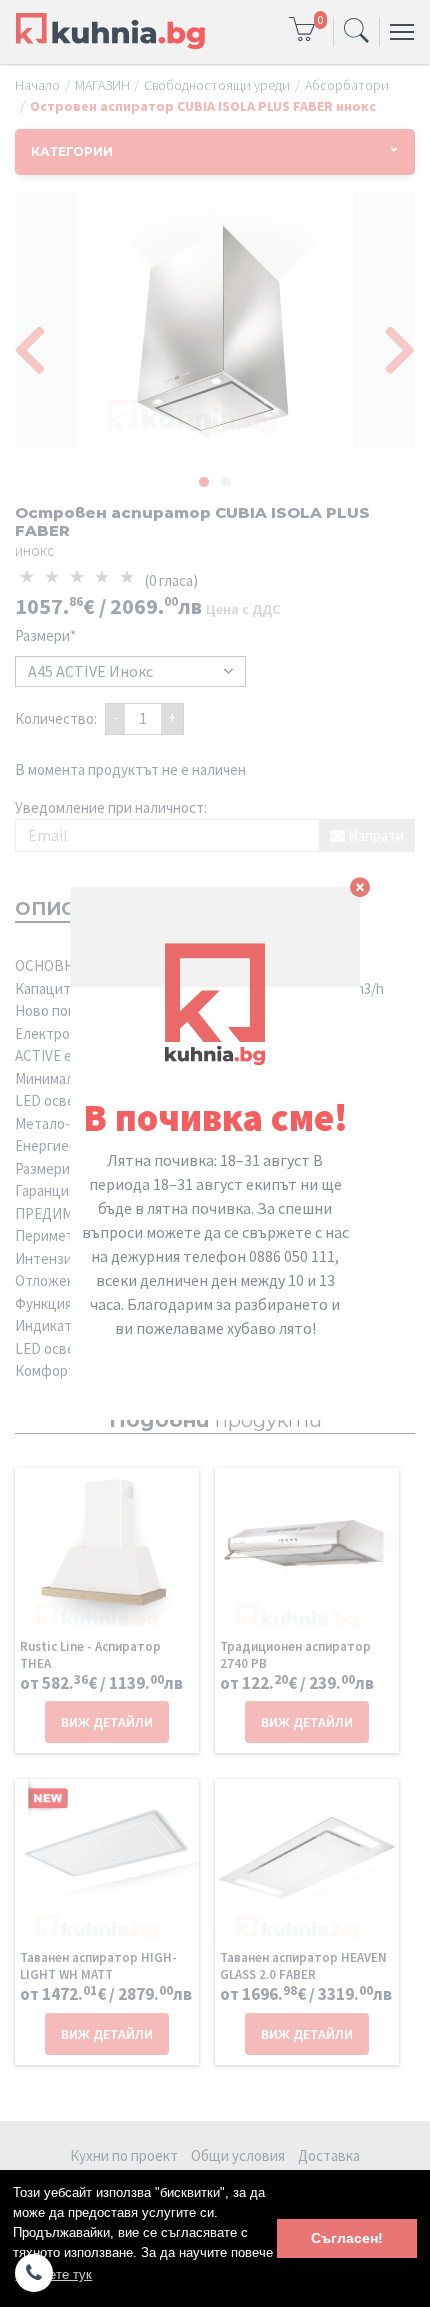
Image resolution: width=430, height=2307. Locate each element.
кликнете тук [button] (53, 2274)
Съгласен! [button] (347, 2238)
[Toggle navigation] (356, 32)
